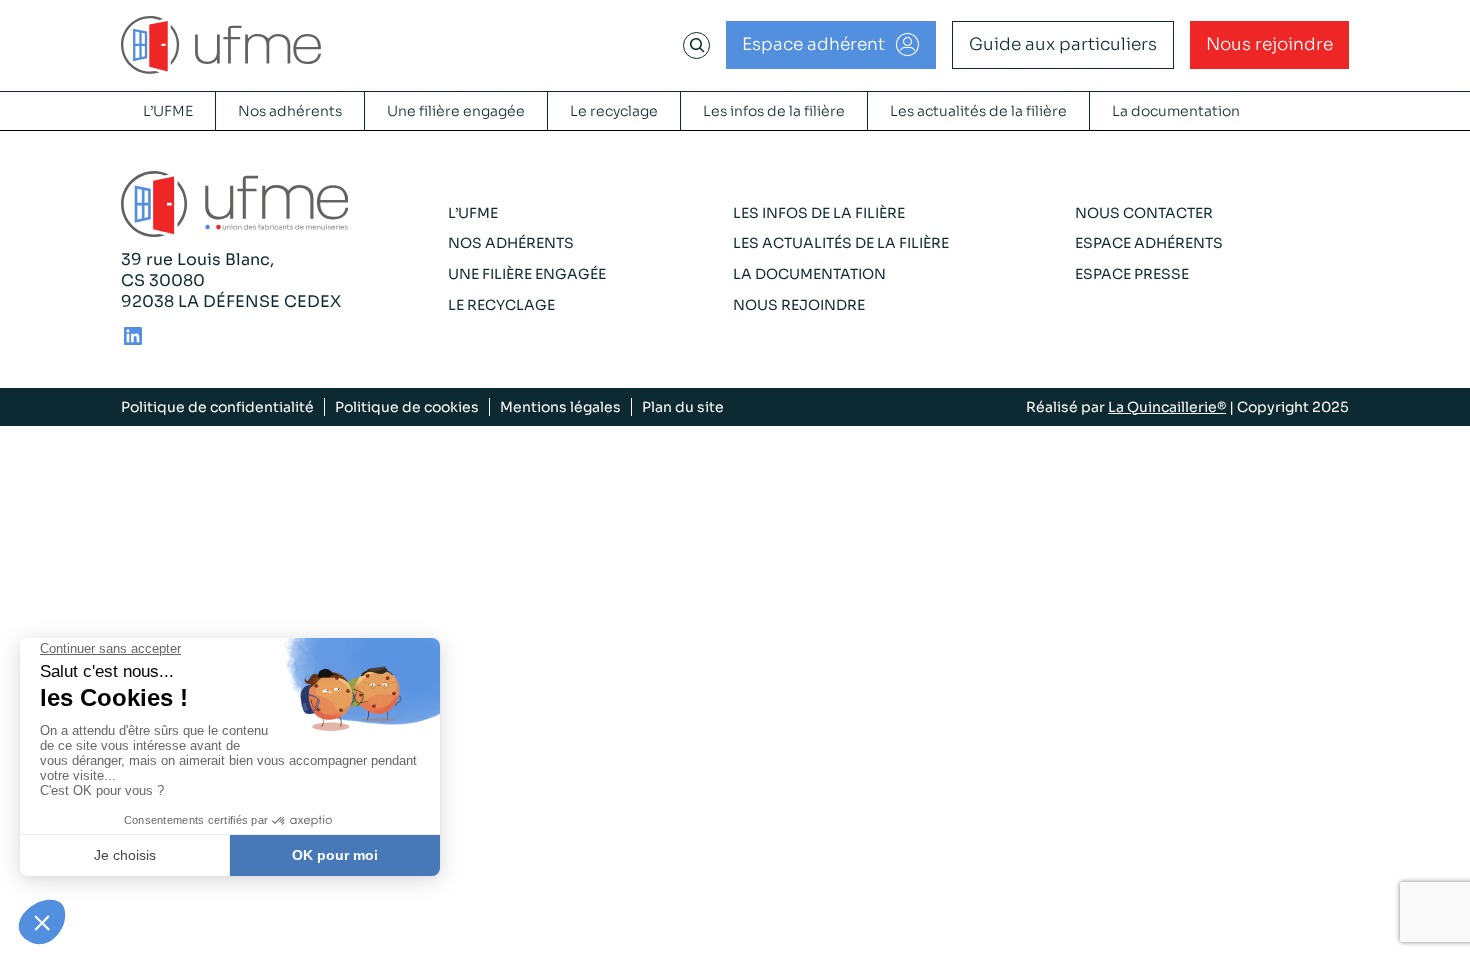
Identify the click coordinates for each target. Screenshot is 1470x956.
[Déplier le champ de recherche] (697, 45)
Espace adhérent (813, 44)
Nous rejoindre (1269, 44)
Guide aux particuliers (1063, 44)
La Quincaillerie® (1167, 407)
